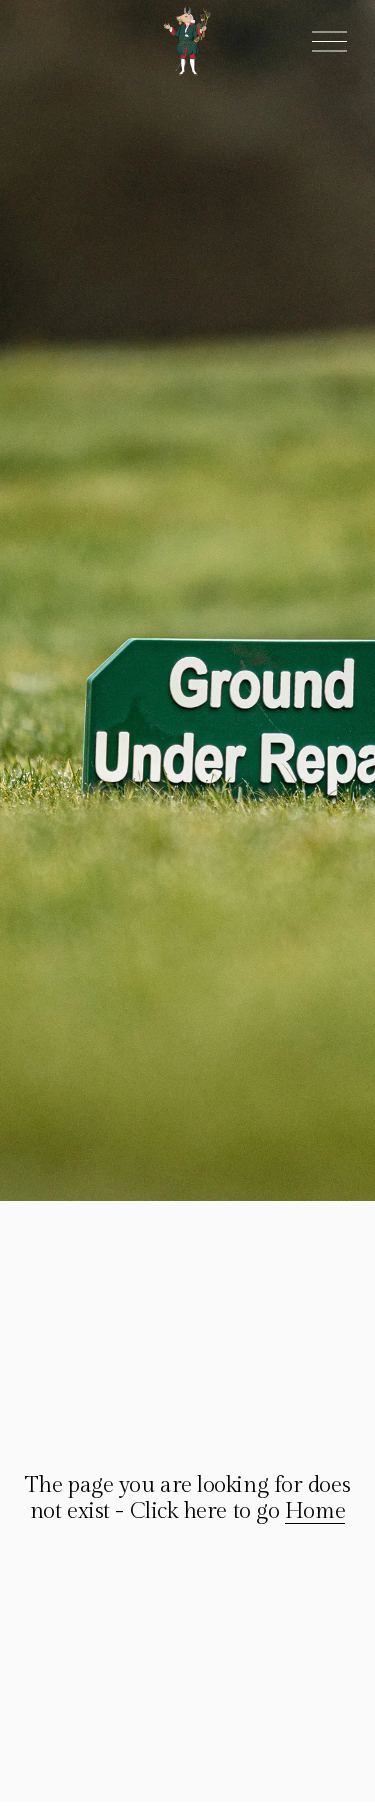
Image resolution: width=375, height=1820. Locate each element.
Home (315, 1511)
